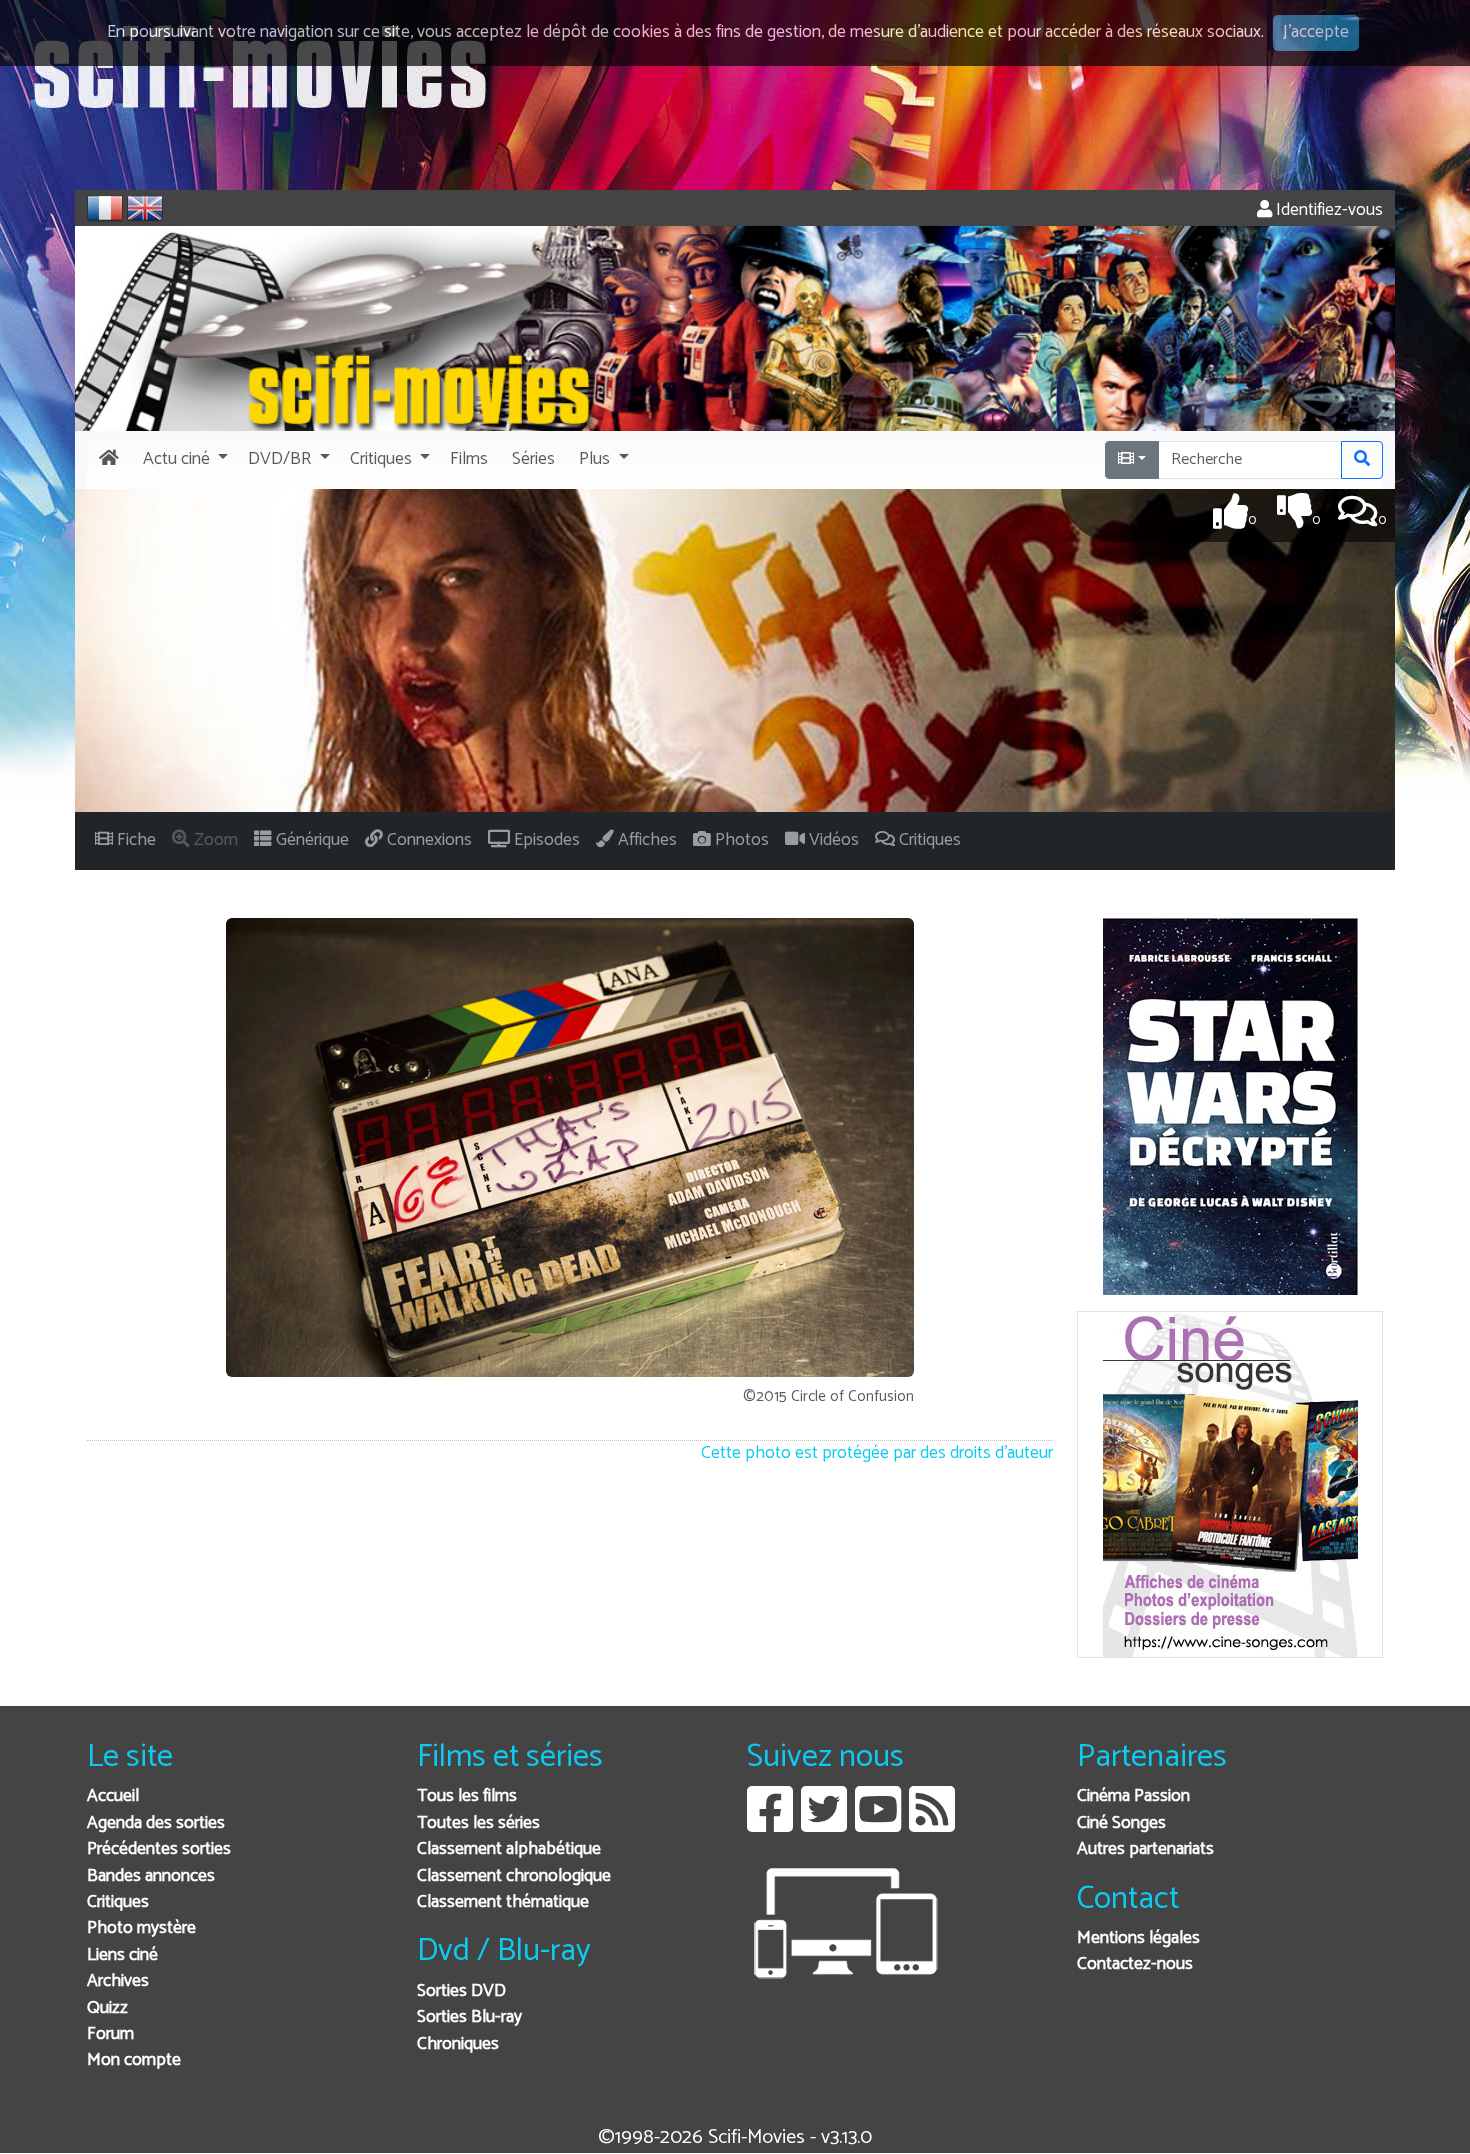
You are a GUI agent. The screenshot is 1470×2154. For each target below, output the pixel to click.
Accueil (113, 1796)
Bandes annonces (151, 1876)
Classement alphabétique (509, 1849)
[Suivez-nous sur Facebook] (770, 1824)
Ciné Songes (1121, 1823)
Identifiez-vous (1327, 210)
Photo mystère (141, 1928)
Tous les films (467, 1796)
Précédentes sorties (159, 1849)
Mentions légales (1138, 1938)
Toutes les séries (478, 1823)
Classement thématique (503, 1902)
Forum (110, 2034)
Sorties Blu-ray (469, 2017)
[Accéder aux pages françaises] (105, 208)
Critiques (118, 1902)
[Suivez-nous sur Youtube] (878, 1824)
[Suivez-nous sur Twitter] (824, 1824)
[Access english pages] (145, 208)
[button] (183, 460)
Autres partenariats (1145, 1849)
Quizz (107, 2008)
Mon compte (134, 2060)
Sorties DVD (461, 1991)
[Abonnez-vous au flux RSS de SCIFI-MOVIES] (932, 1824)
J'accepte (1316, 32)
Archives (118, 1981)
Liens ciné (122, 1955)
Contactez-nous (1135, 1964)
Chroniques (458, 2044)
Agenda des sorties (156, 1823)
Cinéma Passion (1133, 1796)
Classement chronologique (514, 1876)
